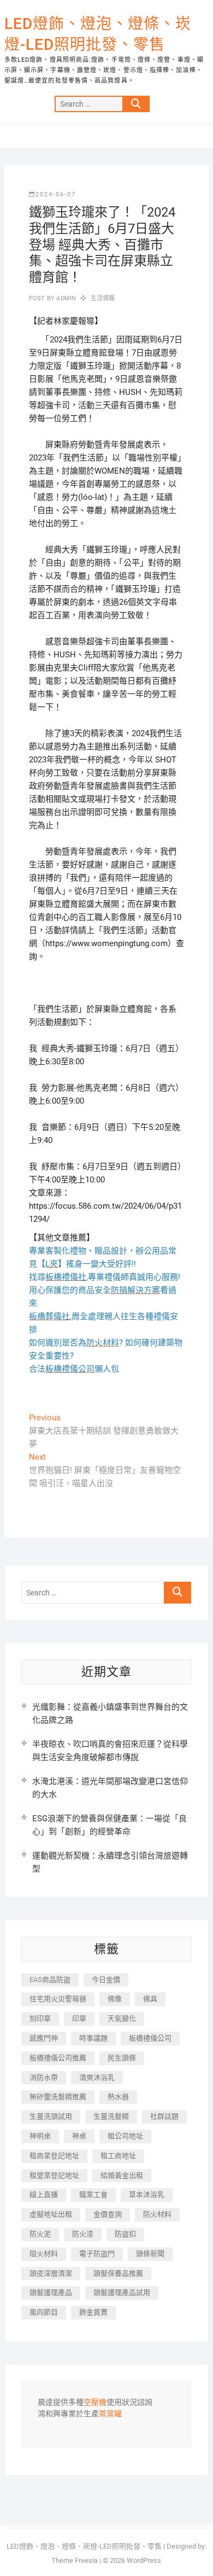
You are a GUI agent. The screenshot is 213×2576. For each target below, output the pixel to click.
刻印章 (40, 2018)
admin (65, 298)
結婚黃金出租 (122, 2175)
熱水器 (118, 2097)
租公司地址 (125, 2136)
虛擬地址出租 (51, 2214)
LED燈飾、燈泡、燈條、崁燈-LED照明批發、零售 (98, 34)
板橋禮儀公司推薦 (58, 2058)
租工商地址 (118, 2156)
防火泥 (40, 2234)
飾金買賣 (93, 2312)
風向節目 (44, 2312)
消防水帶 (44, 2077)
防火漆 (83, 2234)
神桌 (79, 2136)
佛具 (150, 1999)
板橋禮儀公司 (150, 2038)
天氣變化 (122, 2018)
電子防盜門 (97, 2254)
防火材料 (157, 2214)
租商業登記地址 (54, 2156)
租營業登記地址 (54, 2175)
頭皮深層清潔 (51, 2273)
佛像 (115, 1999)
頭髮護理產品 (51, 2292)
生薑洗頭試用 (51, 2116)
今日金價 (106, 1980)
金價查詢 (108, 2214)
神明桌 (40, 2136)
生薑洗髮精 (111, 2116)
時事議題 (93, 2038)
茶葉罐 (110, 2414)
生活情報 (103, 298)
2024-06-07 (56, 194)
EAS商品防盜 (50, 1980)
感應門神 (44, 2038)
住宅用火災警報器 (58, 1999)
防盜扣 (125, 2234)
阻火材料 (44, 2254)
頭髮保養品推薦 (118, 2273)
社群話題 (164, 2116)
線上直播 (44, 2195)
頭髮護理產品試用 (122, 2292)
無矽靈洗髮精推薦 (58, 2097)
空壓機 (95, 2403)
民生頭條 (122, 2058)
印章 (79, 2018)
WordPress (144, 2560)
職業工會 (93, 2195)
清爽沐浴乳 (97, 2077)
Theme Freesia (75, 2560)
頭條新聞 (150, 2254)
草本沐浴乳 (147, 2195)
